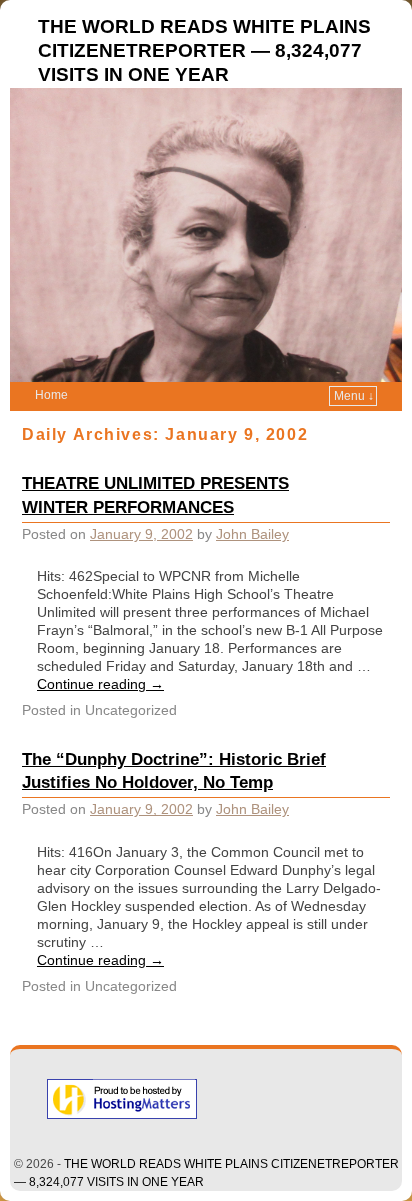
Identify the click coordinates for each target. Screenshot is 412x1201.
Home (51, 395)
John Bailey (252, 534)
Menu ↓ (354, 396)
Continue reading (100, 684)
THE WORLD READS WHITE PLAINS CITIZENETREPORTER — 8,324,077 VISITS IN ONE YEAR (204, 50)
